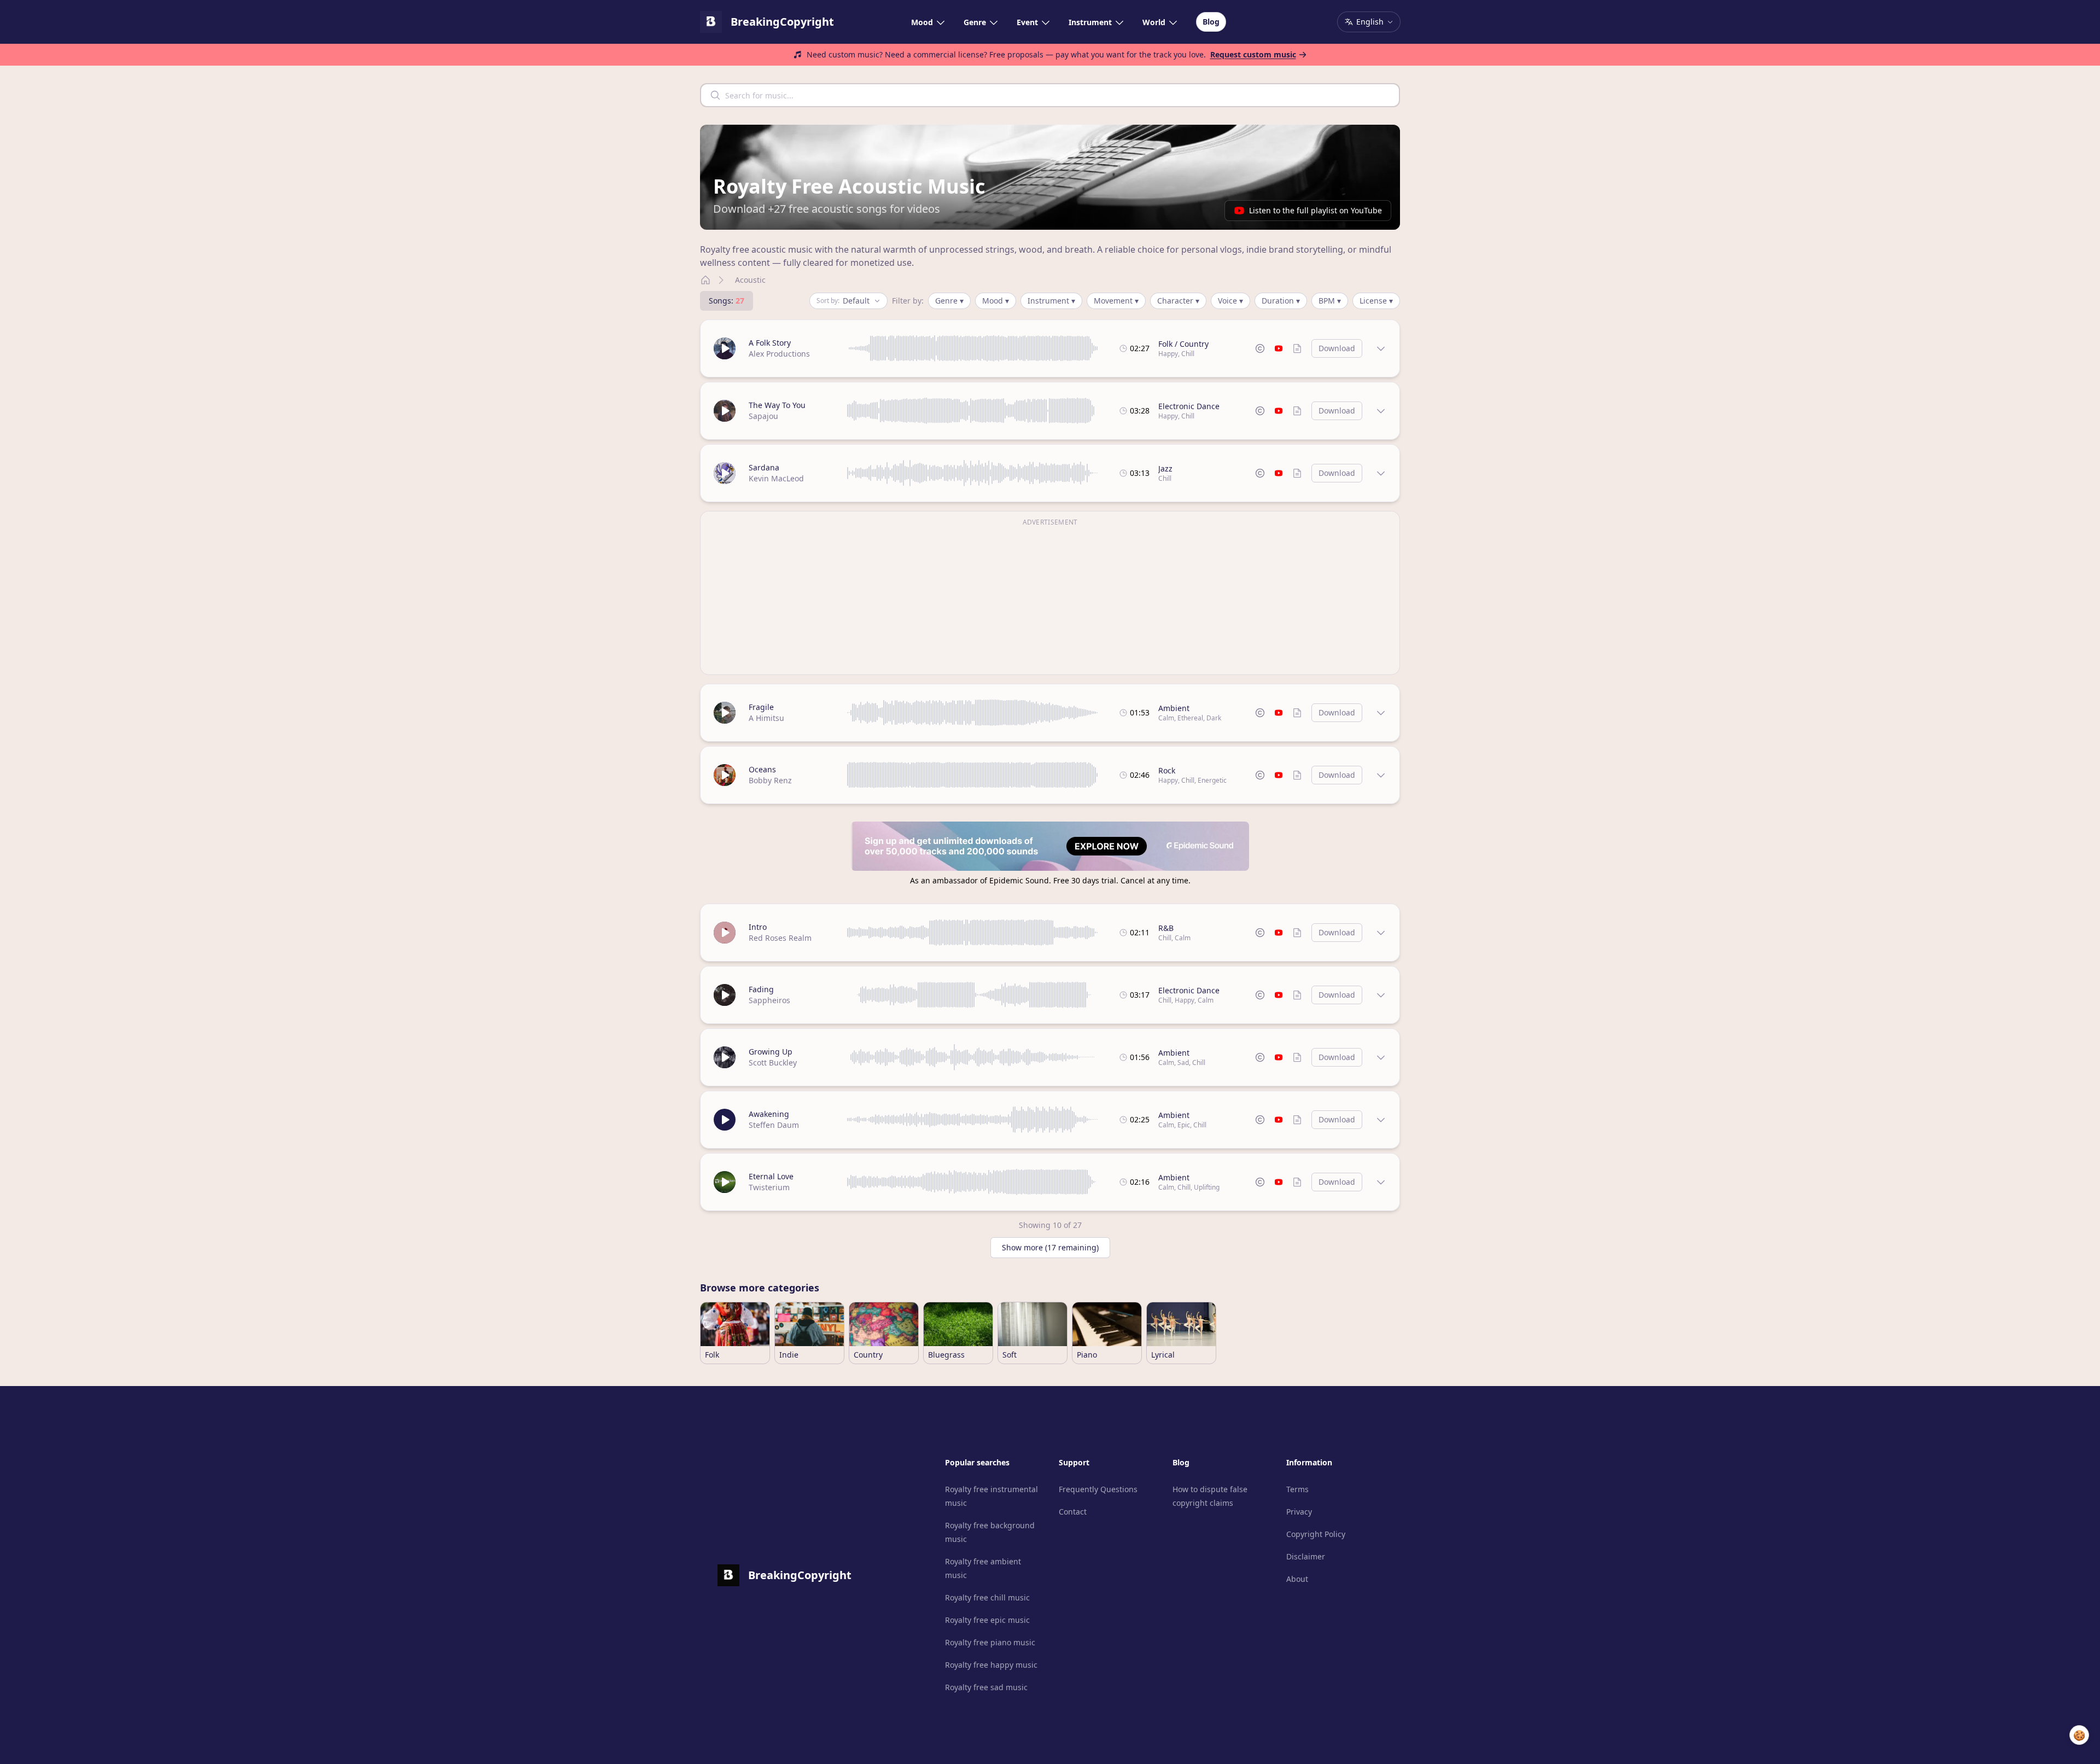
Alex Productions (779, 354)
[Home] (705, 280)
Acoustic (750, 280)
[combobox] (1050, 95)
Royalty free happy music (991, 1665)
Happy (1168, 354)
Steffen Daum (774, 1125)
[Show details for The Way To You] (1381, 411)
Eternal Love (771, 1176)
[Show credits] (1297, 348)
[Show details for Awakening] (1381, 1120)
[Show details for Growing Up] (1381, 1057)
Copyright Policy (1316, 1534)
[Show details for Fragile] (1381, 713)
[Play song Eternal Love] (725, 1182)
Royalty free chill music (987, 1597)
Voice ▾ (1230, 301)
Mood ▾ (996, 301)
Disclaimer (1306, 1556)
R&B (1166, 928)
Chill (1188, 354)
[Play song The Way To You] (725, 411)
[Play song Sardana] (725, 473)
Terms (1297, 1489)
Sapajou (763, 416)
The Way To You (777, 405)
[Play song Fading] (725, 995)
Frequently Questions (1098, 1489)
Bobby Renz (770, 780)
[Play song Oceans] (725, 775)
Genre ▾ (949, 301)
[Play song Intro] (725, 933)
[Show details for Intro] (1381, 933)
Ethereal (1190, 718)
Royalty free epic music (987, 1620)
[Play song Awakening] (725, 1120)
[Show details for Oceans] (1381, 775)
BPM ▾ (1330, 301)
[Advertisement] (1050, 599)
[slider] (973, 348)
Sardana (764, 467)
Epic (1184, 1125)
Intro (758, 927)
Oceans (762, 769)
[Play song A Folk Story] (725, 348)
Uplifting (1207, 1187)
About (1297, 1579)
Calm (1166, 718)
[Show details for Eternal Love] (1381, 1182)
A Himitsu (766, 718)
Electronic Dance (1189, 406)
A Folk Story (770, 343)
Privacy (1299, 1512)
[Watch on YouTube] (1279, 348)
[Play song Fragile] (725, 713)
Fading (761, 989)
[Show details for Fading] (1381, 995)
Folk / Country (1183, 344)
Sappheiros (769, 1000)
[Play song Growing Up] (725, 1057)
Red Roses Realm (780, 938)
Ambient (1174, 708)
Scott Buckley (773, 1063)
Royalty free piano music (990, 1642)
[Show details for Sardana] (1381, 473)
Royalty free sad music (986, 1687)
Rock (1167, 770)
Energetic (1212, 780)
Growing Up (771, 1052)
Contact (1073, 1512)
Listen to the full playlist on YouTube (1316, 210)
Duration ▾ (1281, 301)
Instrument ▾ (1051, 301)
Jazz (1165, 468)
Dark (1214, 718)
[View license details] (1260, 348)
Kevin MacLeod (776, 478)
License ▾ (1376, 301)
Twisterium (769, 1187)
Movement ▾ (1116, 301)
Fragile (761, 707)
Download (1337, 348)
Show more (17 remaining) (1050, 1247)
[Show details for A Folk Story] (1381, 348)
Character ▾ (1178, 301)
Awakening (769, 1114)
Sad (1183, 1063)
